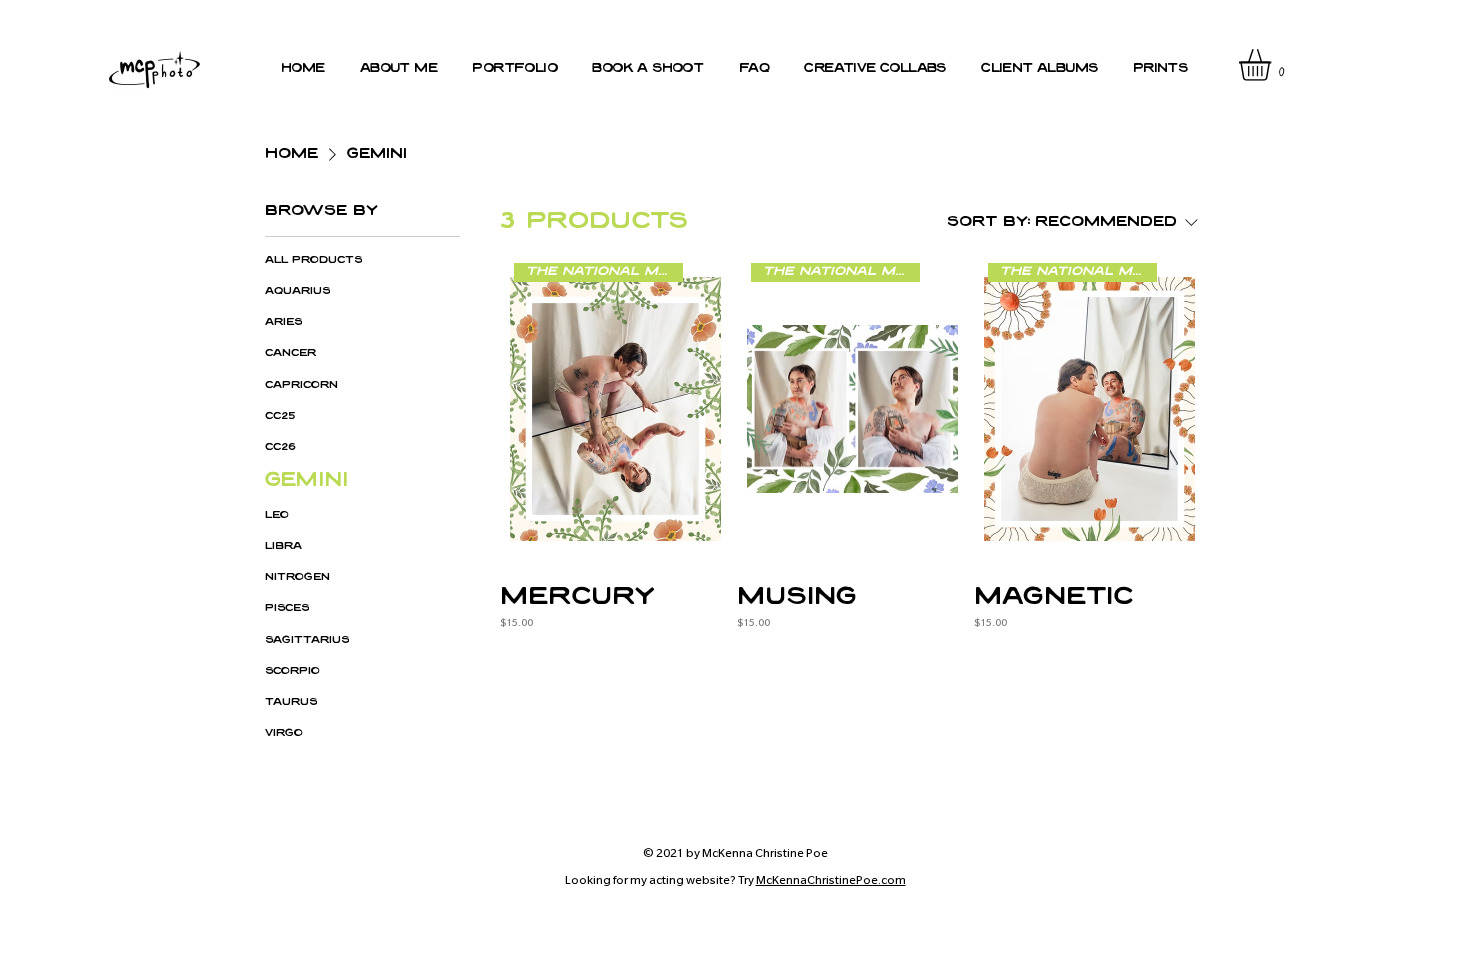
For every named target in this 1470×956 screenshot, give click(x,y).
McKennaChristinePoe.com (831, 881)
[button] (1273, 65)
